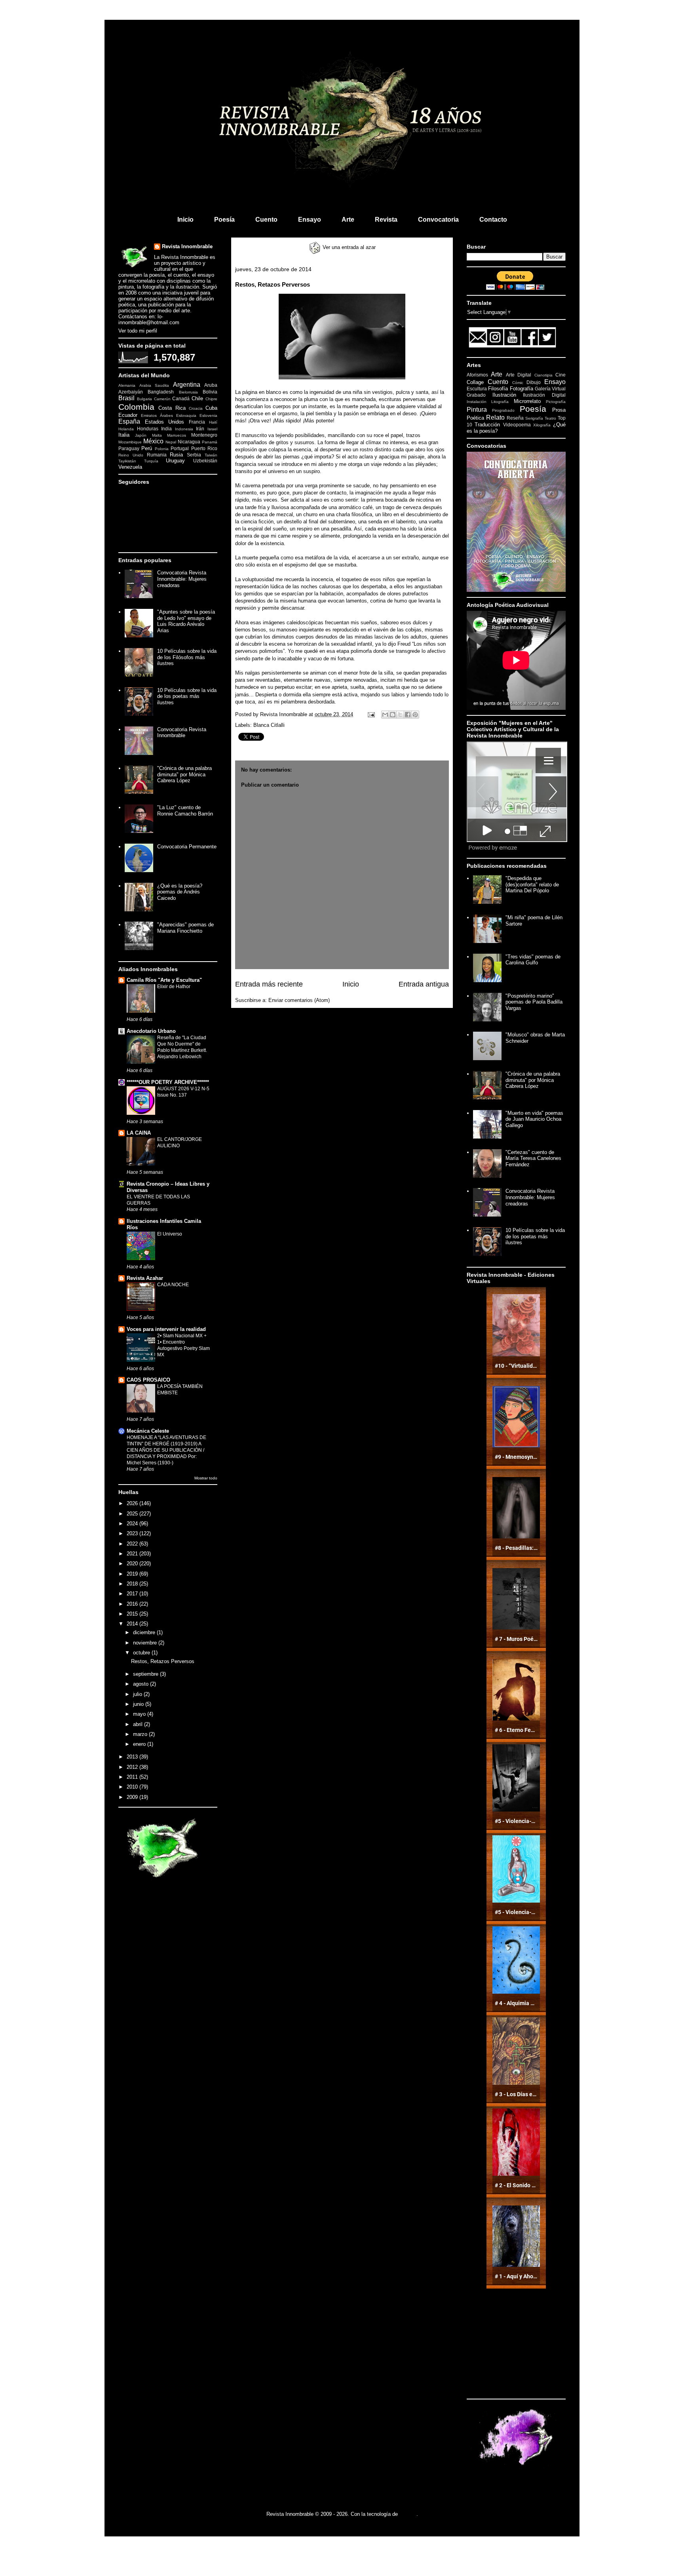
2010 (133, 1787)
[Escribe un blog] (393, 715)
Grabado (476, 395)
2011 (133, 1777)
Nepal (171, 442)
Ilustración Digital (544, 395)
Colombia (136, 407)
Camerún (162, 399)
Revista (386, 220)
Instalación (477, 402)
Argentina (187, 385)
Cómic (518, 383)
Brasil (126, 398)
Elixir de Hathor (174, 987)
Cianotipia (543, 375)
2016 (133, 1604)
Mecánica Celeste (148, 1431)
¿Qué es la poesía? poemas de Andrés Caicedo (180, 892)
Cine (560, 375)
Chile (197, 398)
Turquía (151, 461)
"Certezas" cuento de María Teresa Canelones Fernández (533, 1158)
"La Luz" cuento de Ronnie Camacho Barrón (185, 811)
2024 (133, 1524)
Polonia (162, 449)
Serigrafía (534, 418)
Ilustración (504, 395)
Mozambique (130, 442)
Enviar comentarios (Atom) (299, 1000)
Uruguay (175, 461)
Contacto (493, 220)
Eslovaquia (186, 415)
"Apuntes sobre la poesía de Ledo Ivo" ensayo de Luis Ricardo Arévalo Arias (186, 621)
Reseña (515, 418)
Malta (157, 435)
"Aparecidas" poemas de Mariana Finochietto (185, 928)
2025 (133, 1514)
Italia (124, 435)
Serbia (194, 455)
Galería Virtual (550, 389)
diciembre (145, 1632)
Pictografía (556, 402)
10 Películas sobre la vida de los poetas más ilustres (187, 696)
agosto (142, 1684)
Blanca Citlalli (269, 725)
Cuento (266, 220)
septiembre (146, 1674)
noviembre (146, 1643)
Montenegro (204, 435)
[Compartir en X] (400, 715)
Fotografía (522, 389)
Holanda (126, 429)
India (166, 429)
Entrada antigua (424, 984)
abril (139, 1724)
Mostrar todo (206, 1478)
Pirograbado (503, 410)
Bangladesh (161, 392)
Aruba (211, 385)
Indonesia (184, 429)
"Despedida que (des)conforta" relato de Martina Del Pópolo (532, 884)
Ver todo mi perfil (138, 331)
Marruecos (177, 435)
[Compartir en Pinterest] (415, 715)
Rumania (157, 455)
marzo (141, 1734)
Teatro (550, 418)
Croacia (196, 408)
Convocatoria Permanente (187, 847)
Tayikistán (127, 461)
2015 (133, 1614)
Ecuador (128, 415)
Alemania (127, 385)
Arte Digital (519, 375)
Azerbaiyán (131, 392)
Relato (495, 417)
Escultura (477, 389)
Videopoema (517, 425)
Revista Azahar (145, 1278)
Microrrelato (527, 401)
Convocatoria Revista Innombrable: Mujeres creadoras (182, 579)
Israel (212, 429)
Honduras (148, 429)
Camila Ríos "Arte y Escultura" (164, 980)
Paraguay (129, 448)
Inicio (185, 220)
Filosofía (498, 389)
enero (140, 1744)
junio (139, 1704)
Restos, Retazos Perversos (163, 1661)
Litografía (500, 402)
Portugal (180, 448)
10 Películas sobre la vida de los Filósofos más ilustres (187, 657)
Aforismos (477, 375)
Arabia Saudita (154, 385)
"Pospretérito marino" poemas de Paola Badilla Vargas (534, 1002)
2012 (133, 1767)
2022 (133, 1544)
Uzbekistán (205, 461)
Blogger (408, 2514)
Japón (141, 435)
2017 (133, 1594)
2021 (133, 1554)
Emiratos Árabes (157, 415)
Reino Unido (131, 455)
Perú (147, 448)
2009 (133, 1797)
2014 (133, 1624)
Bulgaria (144, 399)
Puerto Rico (204, 448)
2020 (133, 1564)
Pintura (477, 410)
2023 (133, 1533)
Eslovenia (208, 415)
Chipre (211, 399)
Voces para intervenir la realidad (166, 1329)
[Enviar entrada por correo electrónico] (371, 714)
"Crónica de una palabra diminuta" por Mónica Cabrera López (184, 774)
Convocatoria (438, 220)
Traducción (487, 425)
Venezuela (130, 467)
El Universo (170, 1234)
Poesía (224, 220)
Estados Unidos (165, 422)
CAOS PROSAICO (148, 1380)
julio (138, 1694)
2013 (133, 1757)
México (153, 441)
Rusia (176, 455)
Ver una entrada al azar (348, 247)
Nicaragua (189, 442)
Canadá (181, 398)
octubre (142, 1653)
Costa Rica (172, 408)
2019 (133, 1574)
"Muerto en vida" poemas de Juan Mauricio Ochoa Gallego (534, 1119)
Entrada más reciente (269, 984)
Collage (475, 382)
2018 (133, 1584)
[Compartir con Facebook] (408, 715)
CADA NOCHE (173, 1285)
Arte (348, 220)
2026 (133, 1503)
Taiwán (211, 455)
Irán (200, 429)
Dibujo (534, 382)
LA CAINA (139, 1133)
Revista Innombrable (187, 246)
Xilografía (542, 425)
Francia (197, 422)
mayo (140, 1714)
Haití (213, 422)
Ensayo (310, 220)
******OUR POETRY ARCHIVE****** (168, 1082)
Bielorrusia (188, 392)
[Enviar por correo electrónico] (385, 715)
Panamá (210, 442)
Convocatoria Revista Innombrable (182, 733)
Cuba (211, 408)
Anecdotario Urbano (151, 1031)
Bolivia (210, 392)
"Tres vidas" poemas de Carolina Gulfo (533, 960)
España (129, 421)
